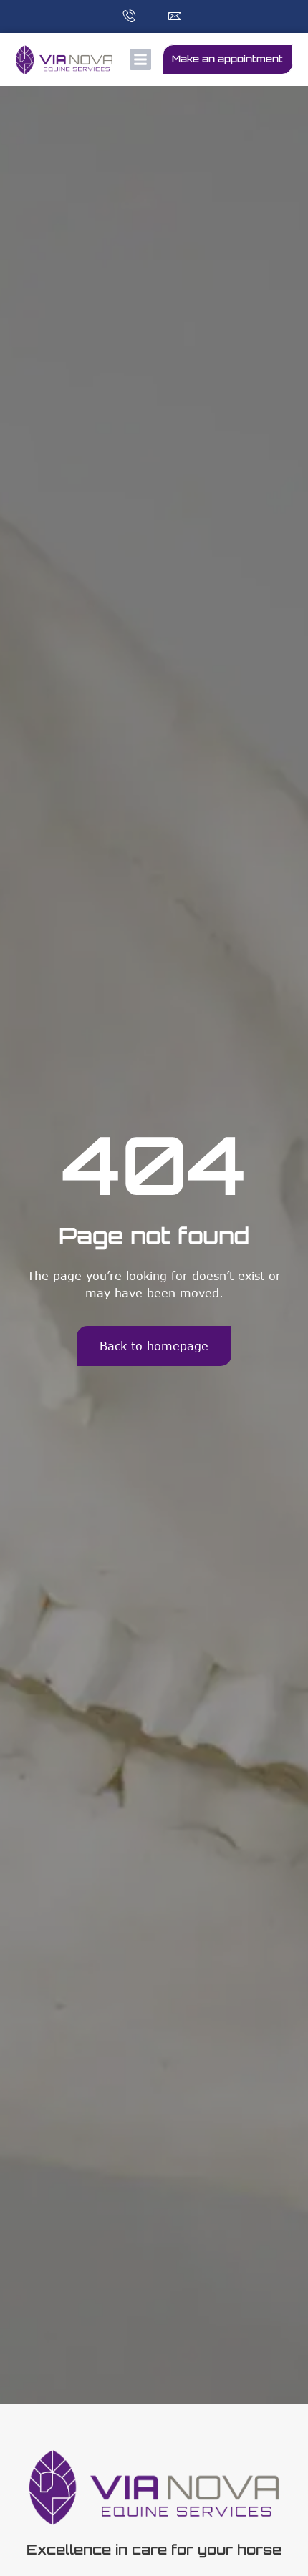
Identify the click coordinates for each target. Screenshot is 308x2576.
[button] (140, 59)
